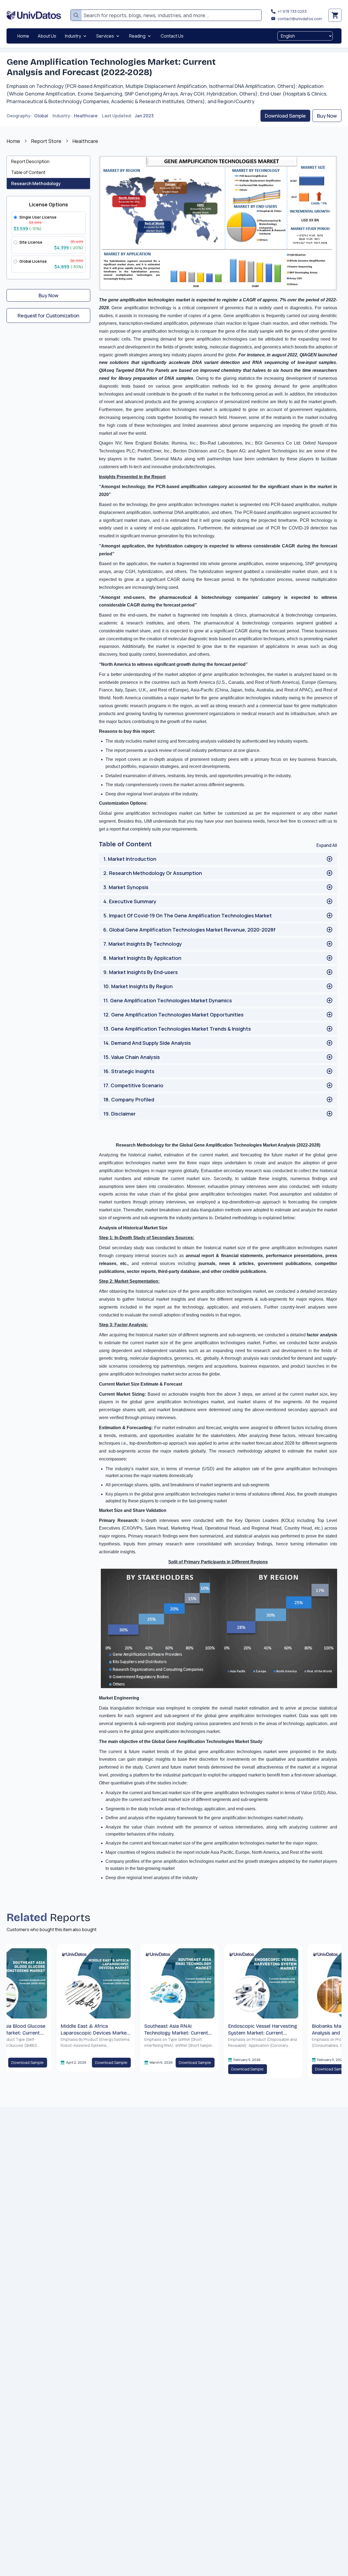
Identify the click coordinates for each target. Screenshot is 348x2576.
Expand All (327, 845)
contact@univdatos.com (300, 19)
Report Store (46, 141)
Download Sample (285, 116)
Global (41, 116)
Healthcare (86, 116)
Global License (33, 261)
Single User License (38, 217)
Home (13, 141)
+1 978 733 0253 (292, 11)
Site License (31, 242)
